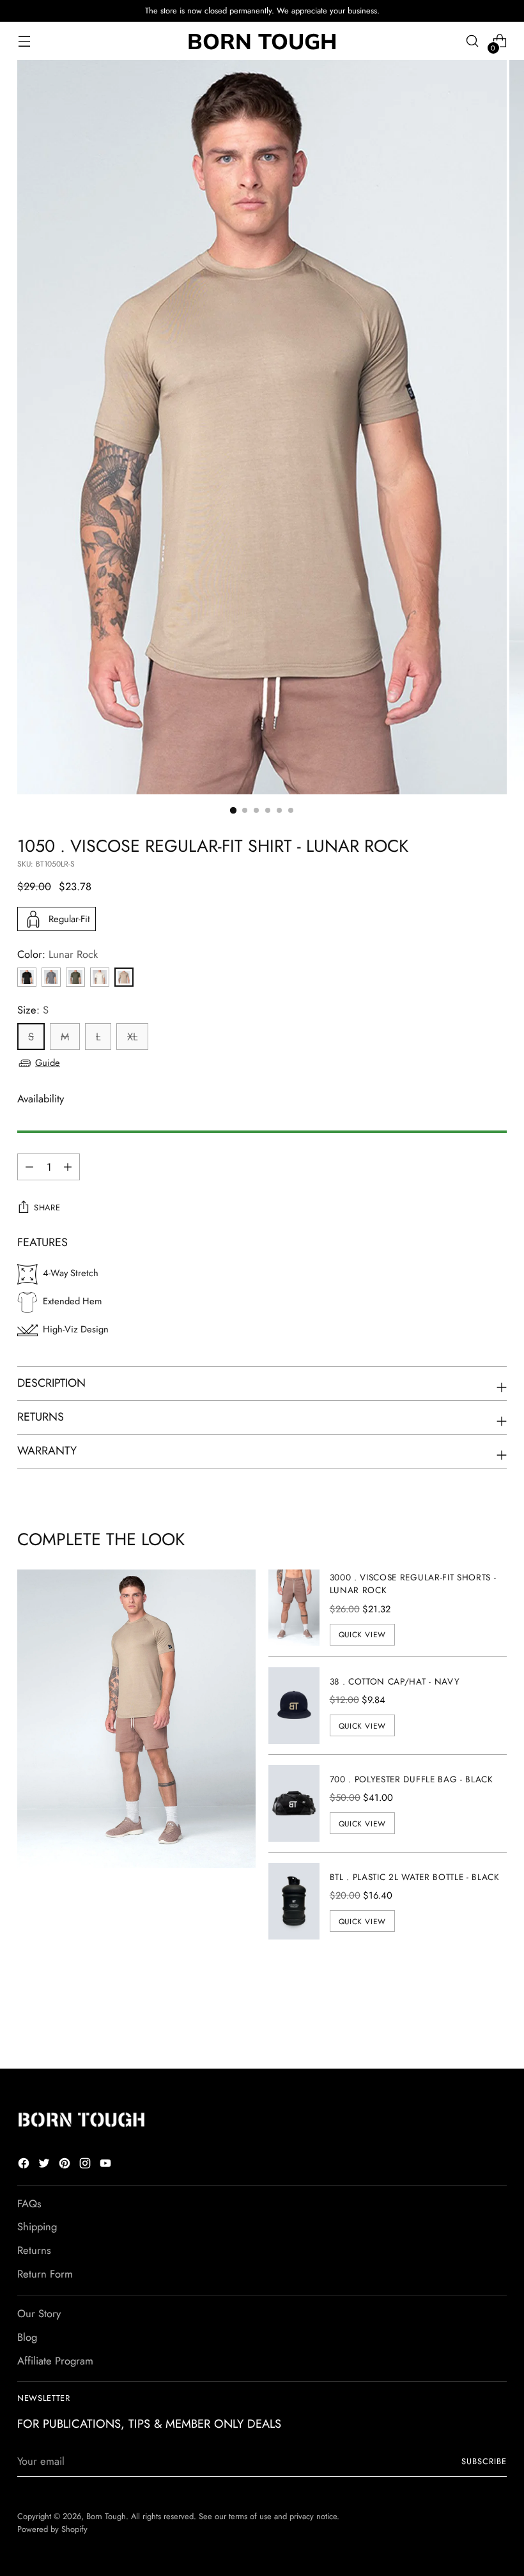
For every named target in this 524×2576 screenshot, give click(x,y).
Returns (34, 2250)
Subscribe (484, 2461)
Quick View (362, 1634)
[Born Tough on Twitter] (45, 2165)
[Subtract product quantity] (68, 1167)
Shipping (37, 2226)
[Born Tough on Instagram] (86, 2165)
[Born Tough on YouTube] (107, 2165)
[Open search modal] (473, 41)
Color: (58, 954)
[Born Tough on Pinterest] (66, 2165)
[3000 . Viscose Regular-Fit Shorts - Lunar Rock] (294, 1608)
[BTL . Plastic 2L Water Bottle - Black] (294, 1901)
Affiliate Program (55, 2361)
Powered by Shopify (52, 2529)
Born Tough (106, 2516)
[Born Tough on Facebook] (25, 2165)
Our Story (39, 2313)
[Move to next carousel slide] (496, 2025)
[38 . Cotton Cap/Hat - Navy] (294, 1706)
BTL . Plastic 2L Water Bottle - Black (415, 1877)
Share (47, 1207)
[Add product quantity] (29, 1167)
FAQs (29, 2203)
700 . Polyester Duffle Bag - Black (412, 1779)
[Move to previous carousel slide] (466, 2025)
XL (132, 1037)
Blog (27, 2337)
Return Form (45, 2274)
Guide (48, 1063)
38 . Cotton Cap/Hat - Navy (395, 1681)
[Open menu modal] (24, 41)
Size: (33, 1010)
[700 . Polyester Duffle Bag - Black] (294, 1803)
